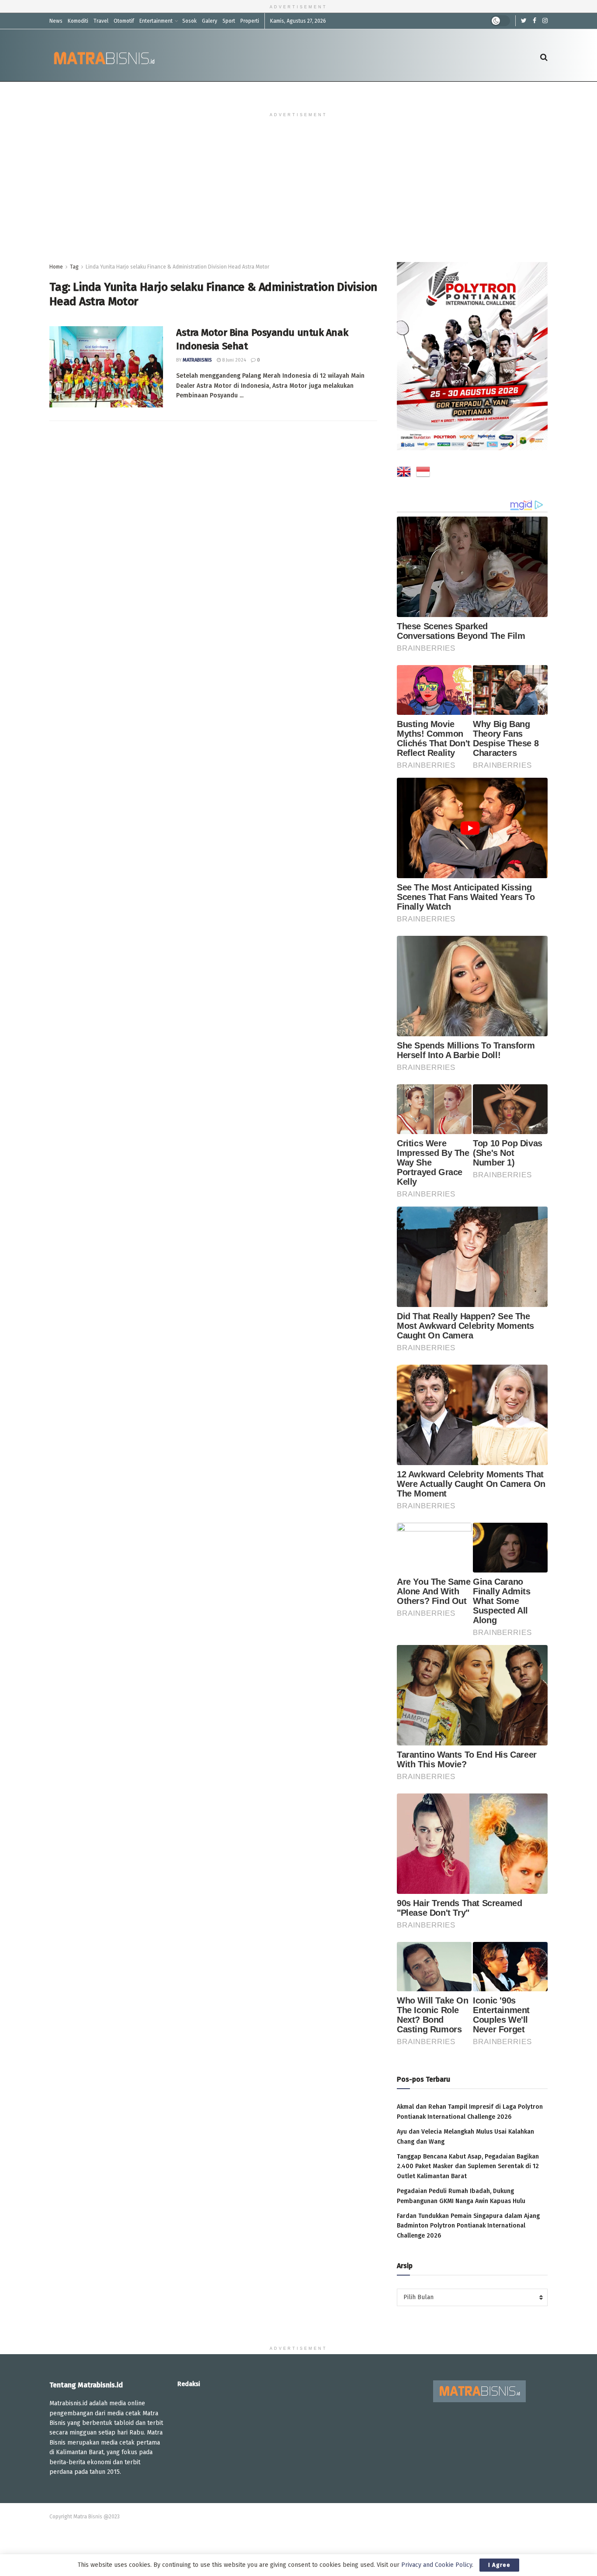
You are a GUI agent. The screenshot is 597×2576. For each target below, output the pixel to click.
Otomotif (124, 21)
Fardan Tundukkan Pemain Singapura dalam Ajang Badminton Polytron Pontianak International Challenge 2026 (468, 2226)
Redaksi (189, 2384)
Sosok (189, 21)
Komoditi (78, 21)
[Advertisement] (298, 197)
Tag (74, 267)
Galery (210, 21)
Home (56, 267)
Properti (250, 21)
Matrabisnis (197, 360)
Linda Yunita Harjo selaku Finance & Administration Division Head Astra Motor (177, 267)
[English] (404, 473)
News (56, 21)
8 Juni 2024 (233, 360)
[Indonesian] (423, 473)
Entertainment (156, 21)
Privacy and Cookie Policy (437, 2565)
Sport (229, 21)
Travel (101, 21)
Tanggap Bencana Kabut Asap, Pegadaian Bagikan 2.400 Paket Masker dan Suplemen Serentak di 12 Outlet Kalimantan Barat (468, 2166)
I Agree (499, 2565)
